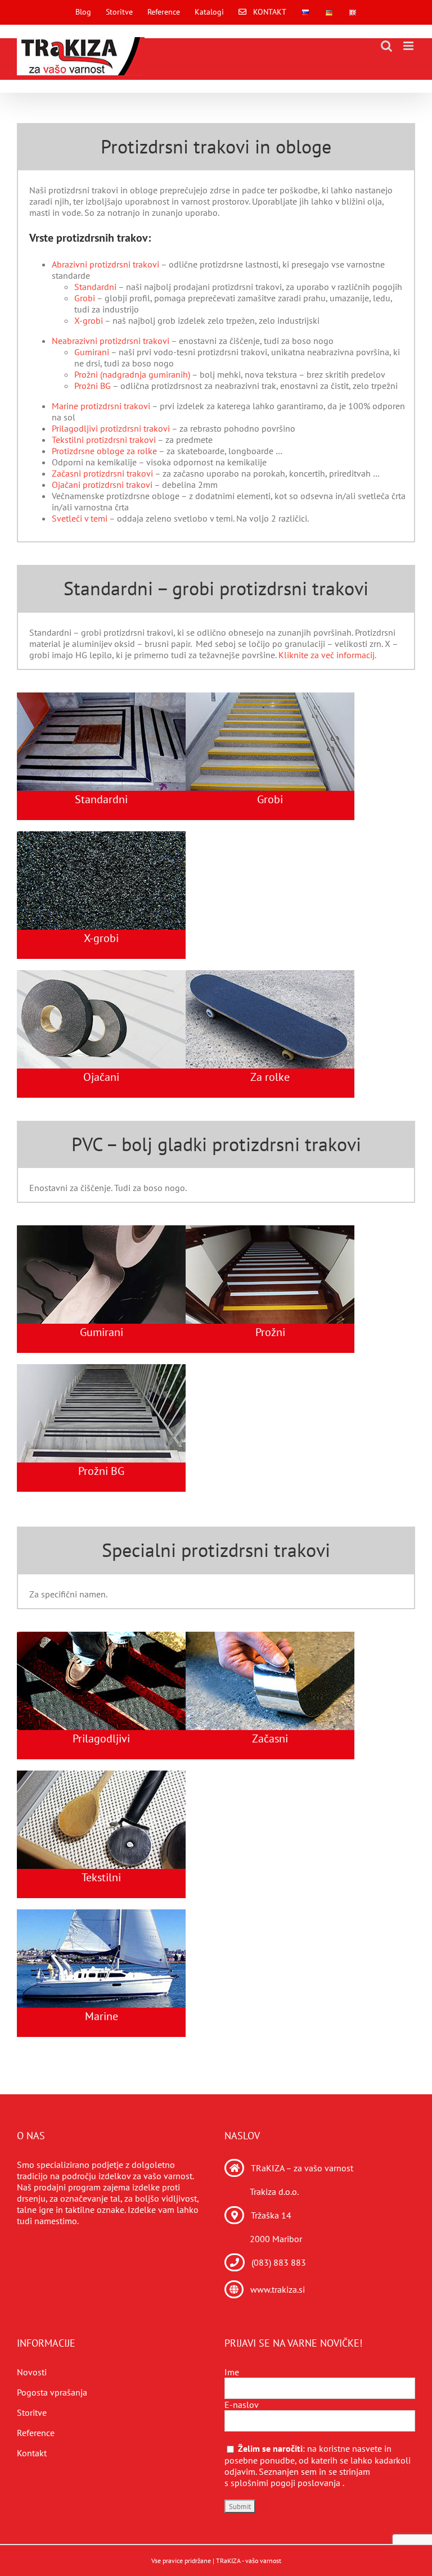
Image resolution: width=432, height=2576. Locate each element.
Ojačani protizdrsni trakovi (102, 485)
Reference (36, 2433)
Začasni (270, 1739)
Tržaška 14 (271, 2215)
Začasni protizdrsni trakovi (102, 473)
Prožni (270, 1332)
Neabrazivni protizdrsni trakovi (111, 341)
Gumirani (92, 352)
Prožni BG (93, 386)
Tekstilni (101, 1877)
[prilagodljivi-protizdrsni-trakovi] (101, 1636)
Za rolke (270, 1077)
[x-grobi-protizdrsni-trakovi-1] (101, 836)
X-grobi (89, 320)
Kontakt (32, 2453)
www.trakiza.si (278, 2289)
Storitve (32, 2412)
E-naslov (242, 2405)
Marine (102, 2016)
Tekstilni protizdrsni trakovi (104, 440)
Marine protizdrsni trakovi (101, 406)
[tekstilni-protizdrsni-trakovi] (101, 1775)
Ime (232, 2372)
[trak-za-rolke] (270, 975)
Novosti (32, 2372)
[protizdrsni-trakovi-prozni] (101, 1369)
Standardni (95, 287)
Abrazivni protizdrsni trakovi (105, 264)
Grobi (85, 298)
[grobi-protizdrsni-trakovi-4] (270, 697)
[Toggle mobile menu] (409, 46)
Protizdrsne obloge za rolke (104, 451)
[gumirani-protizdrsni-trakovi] (101, 1230)
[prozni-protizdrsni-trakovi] (270, 1230)
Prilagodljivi (101, 1739)
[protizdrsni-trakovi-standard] (101, 697)
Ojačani (101, 1077)
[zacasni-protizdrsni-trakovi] (270, 1636)
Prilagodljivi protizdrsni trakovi (111, 428)
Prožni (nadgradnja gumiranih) (132, 374)
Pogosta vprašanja (52, 2392)
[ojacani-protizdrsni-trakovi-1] (101, 975)
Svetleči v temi (80, 518)
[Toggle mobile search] (386, 46)
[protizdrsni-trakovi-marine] (101, 1914)
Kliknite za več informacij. (327, 655)
